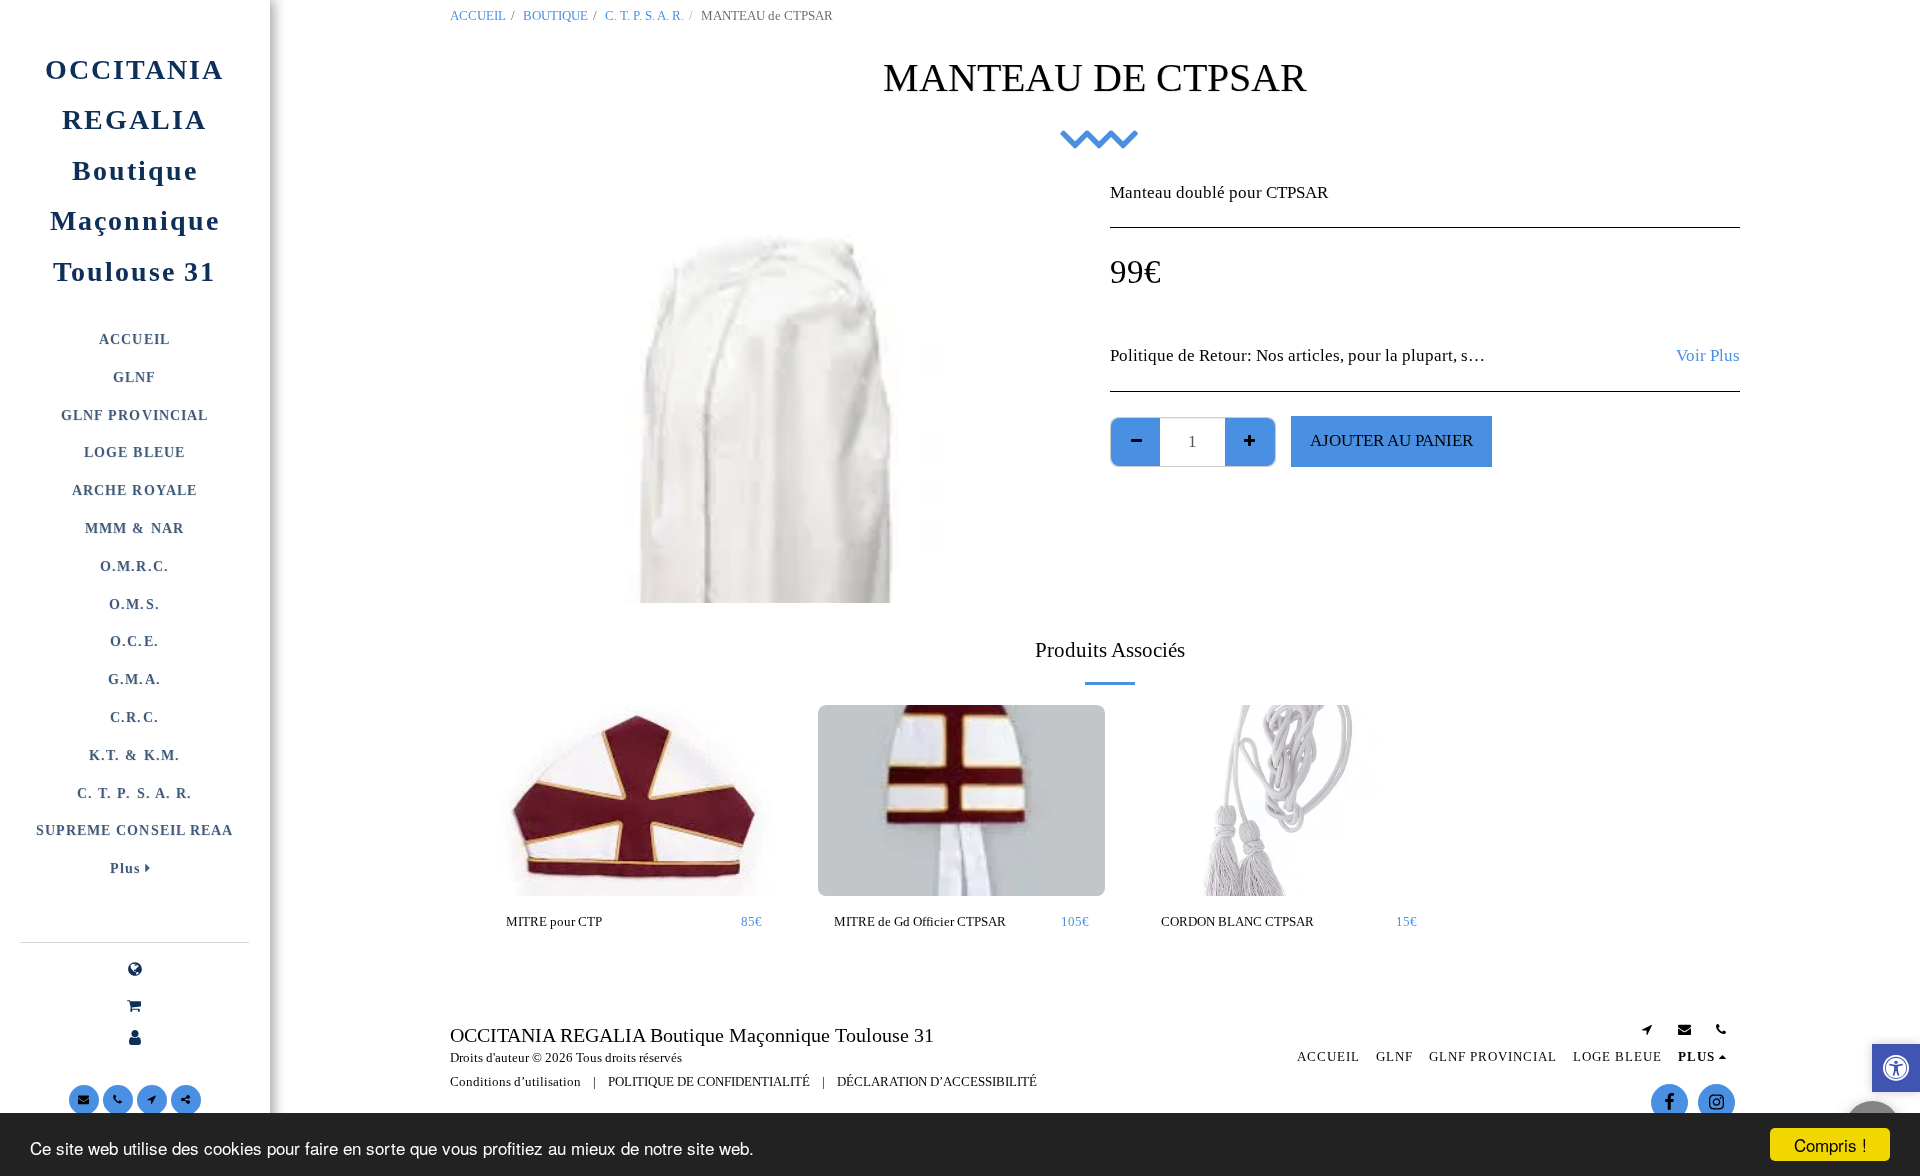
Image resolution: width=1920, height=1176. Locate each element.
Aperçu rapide (634, 856)
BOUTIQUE (555, 15)
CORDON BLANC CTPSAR (1237, 921)
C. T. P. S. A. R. (644, 15)
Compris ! (1830, 1144)
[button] (134, 1006)
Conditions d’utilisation (515, 1081)
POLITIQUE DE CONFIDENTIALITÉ (709, 1081)
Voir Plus (1708, 355)
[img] (634, 801)
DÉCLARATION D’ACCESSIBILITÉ (937, 1081)
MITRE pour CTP (554, 921)
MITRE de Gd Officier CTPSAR (920, 921)
